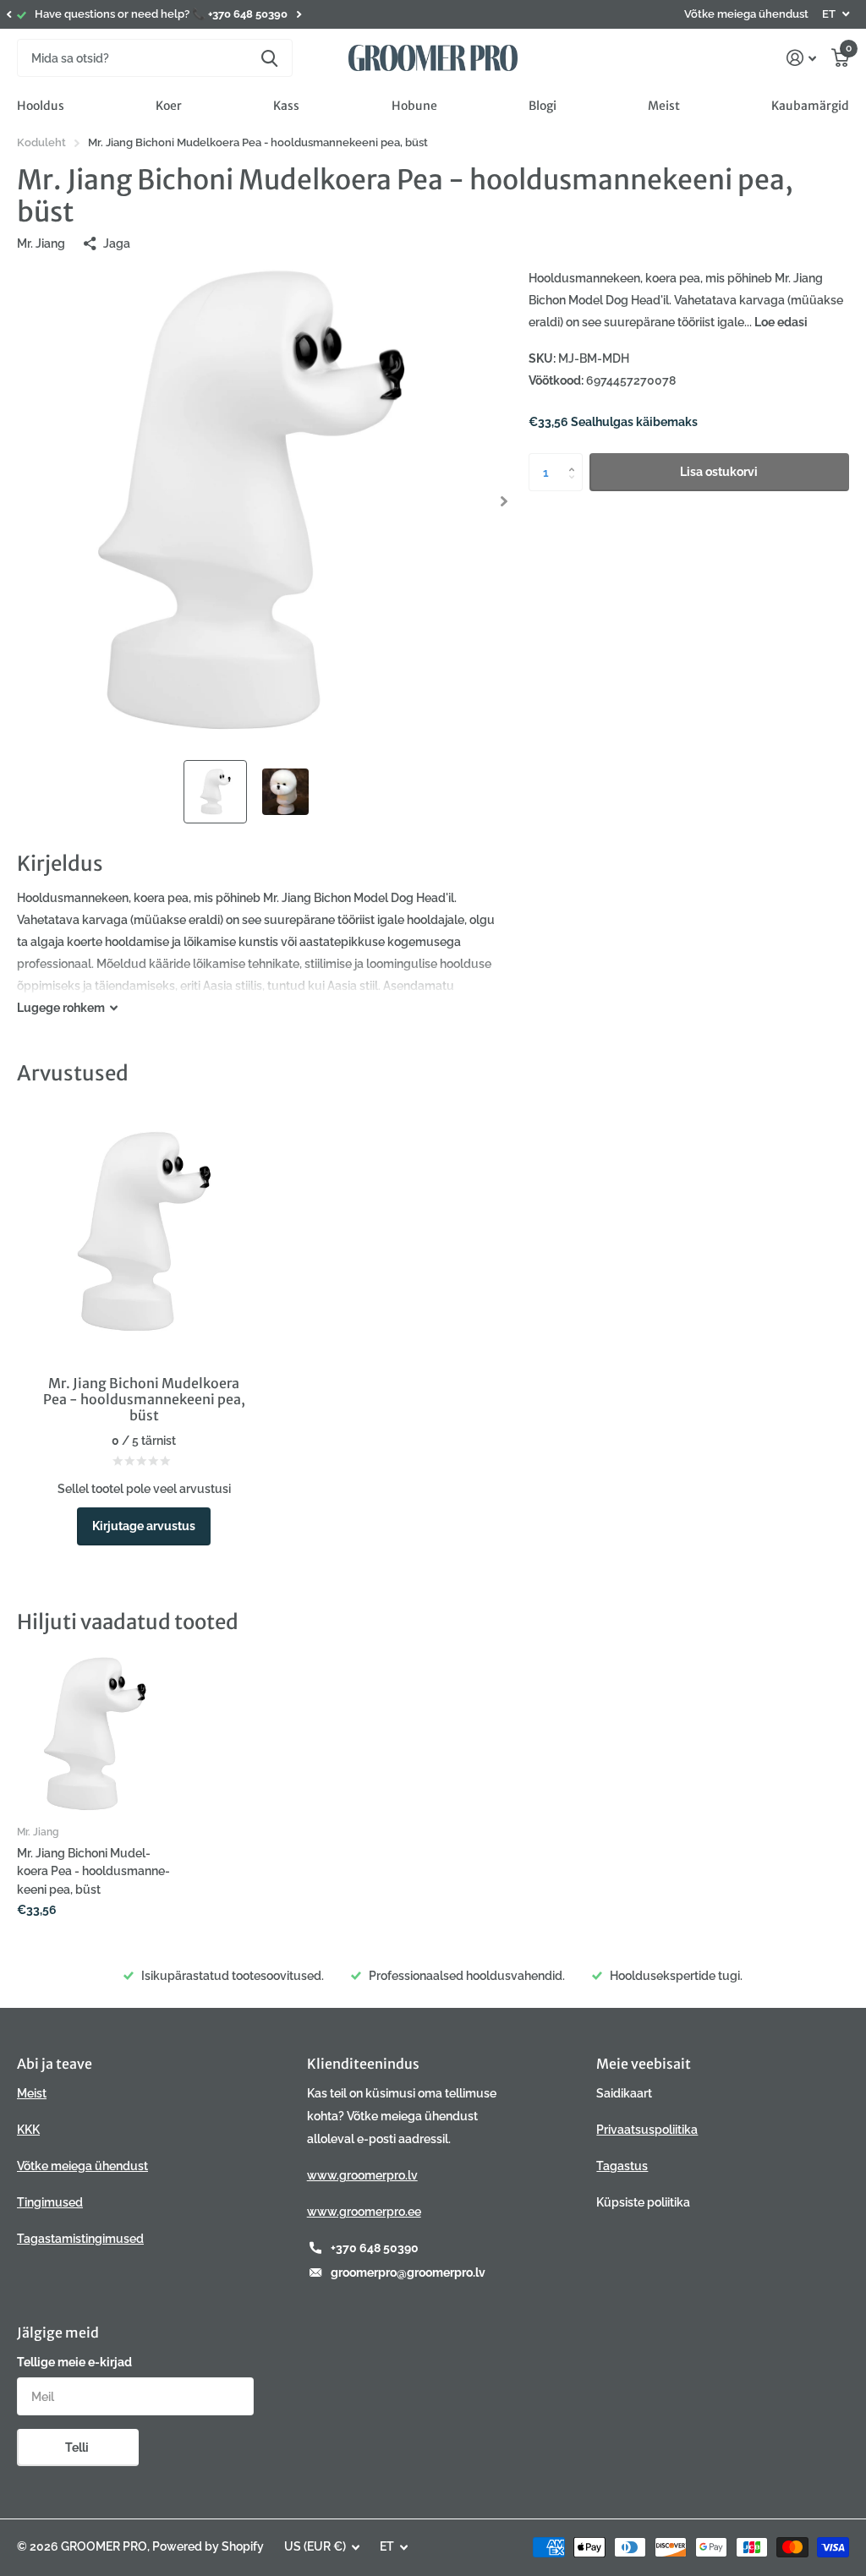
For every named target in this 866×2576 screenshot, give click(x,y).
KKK (28, 2130)
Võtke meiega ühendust (746, 14)
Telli (78, 2447)
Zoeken (269, 58)
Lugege (61, 1008)
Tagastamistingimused (80, 2239)
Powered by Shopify (208, 2546)
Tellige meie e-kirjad (74, 2362)
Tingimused (50, 2202)
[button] (8, 14)
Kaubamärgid (810, 106)
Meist (664, 106)
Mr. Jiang (41, 243)
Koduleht (41, 142)
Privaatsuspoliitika (647, 2130)
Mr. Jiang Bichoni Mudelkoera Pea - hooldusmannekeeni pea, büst (93, 1871)
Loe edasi (781, 322)
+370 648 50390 (375, 2248)
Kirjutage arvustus (144, 1526)
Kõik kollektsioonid (41, 106)
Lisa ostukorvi (719, 472)
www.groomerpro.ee (364, 2212)
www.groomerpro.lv (362, 2175)
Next (299, 15)
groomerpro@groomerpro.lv (408, 2272)
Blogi (543, 106)
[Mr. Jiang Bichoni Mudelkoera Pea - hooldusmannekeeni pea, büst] (95, 1734)
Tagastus (622, 2166)
